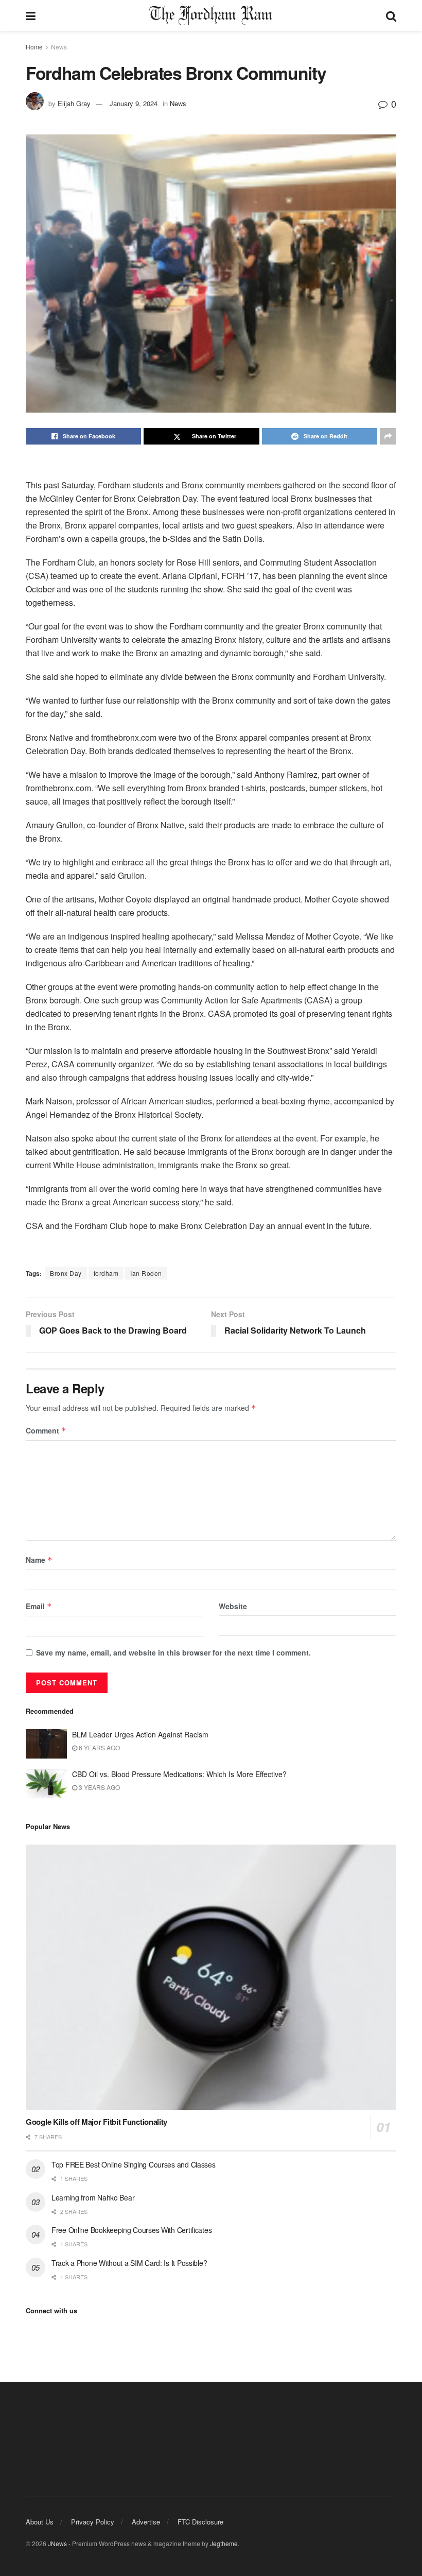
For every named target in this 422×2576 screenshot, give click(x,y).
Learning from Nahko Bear (93, 2197)
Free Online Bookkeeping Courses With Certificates (131, 2230)
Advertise (146, 2522)
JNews (57, 2543)
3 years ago (99, 1787)
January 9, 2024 (134, 103)
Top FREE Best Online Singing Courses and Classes (134, 2164)
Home (34, 47)
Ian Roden (146, 1273)
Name (39, 1560)
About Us (40, 2522)
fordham (106, 1273)
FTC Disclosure (200, 2522)
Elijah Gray (74, 103)
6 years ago (99, 1747)
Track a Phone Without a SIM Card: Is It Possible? (129, 2263)
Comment (46, 1430)
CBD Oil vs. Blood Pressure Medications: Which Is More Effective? (180, 1774)
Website (233, 1606)
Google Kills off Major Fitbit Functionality (96, 2122)
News (59, 47)
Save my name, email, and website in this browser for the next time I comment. (173, 1652)
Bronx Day (66, 1273)
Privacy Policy (93, 2522)
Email (39, 1606)
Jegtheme (224, 2543)
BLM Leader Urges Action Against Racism (140, 1734)
